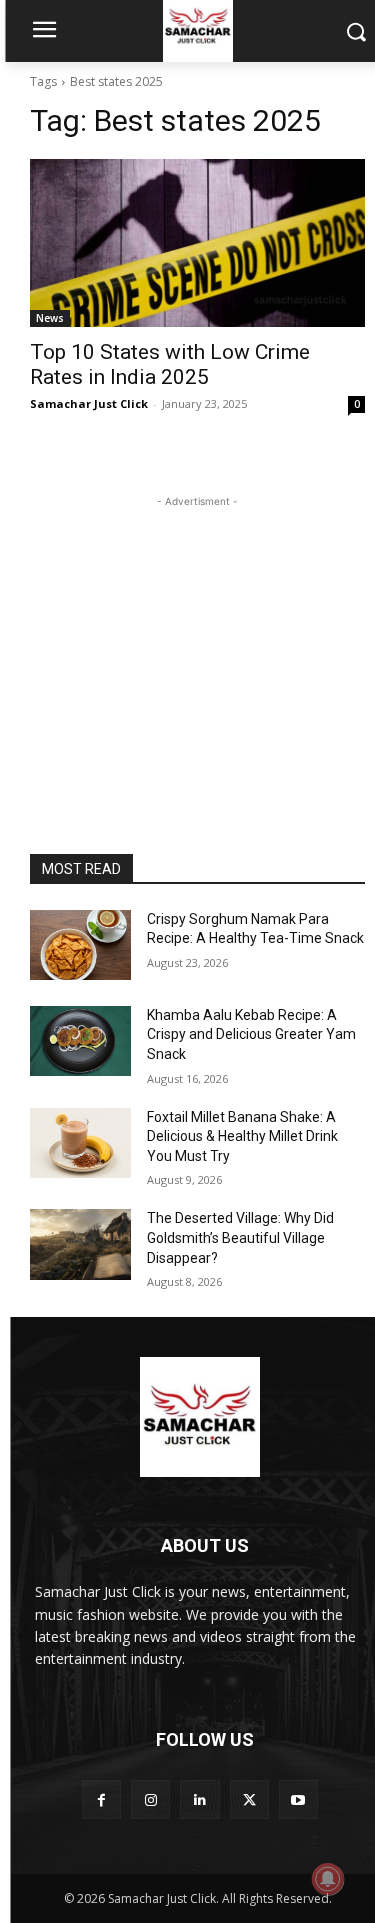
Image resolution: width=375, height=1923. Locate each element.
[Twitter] (249, 1799)
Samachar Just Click (89, 403)
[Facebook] (101, 1799)
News (50, 318)
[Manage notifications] (328, 1879)
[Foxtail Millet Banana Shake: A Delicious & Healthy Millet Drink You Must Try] (80, 1143)
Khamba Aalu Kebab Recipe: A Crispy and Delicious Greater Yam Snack (251, 1034)
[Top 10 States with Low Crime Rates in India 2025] (197, 243)
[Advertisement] (198, 637)
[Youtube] (298, 1799)
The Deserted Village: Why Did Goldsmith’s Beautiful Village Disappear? (240, 1237)
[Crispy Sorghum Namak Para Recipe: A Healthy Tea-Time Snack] (80, 945)
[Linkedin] (199, 1799)
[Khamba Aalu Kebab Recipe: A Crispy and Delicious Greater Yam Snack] (80, 1041)
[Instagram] (150, 1799)
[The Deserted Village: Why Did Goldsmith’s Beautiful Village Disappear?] (80, 1244)
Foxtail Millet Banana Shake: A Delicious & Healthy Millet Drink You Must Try (242, 1136)
